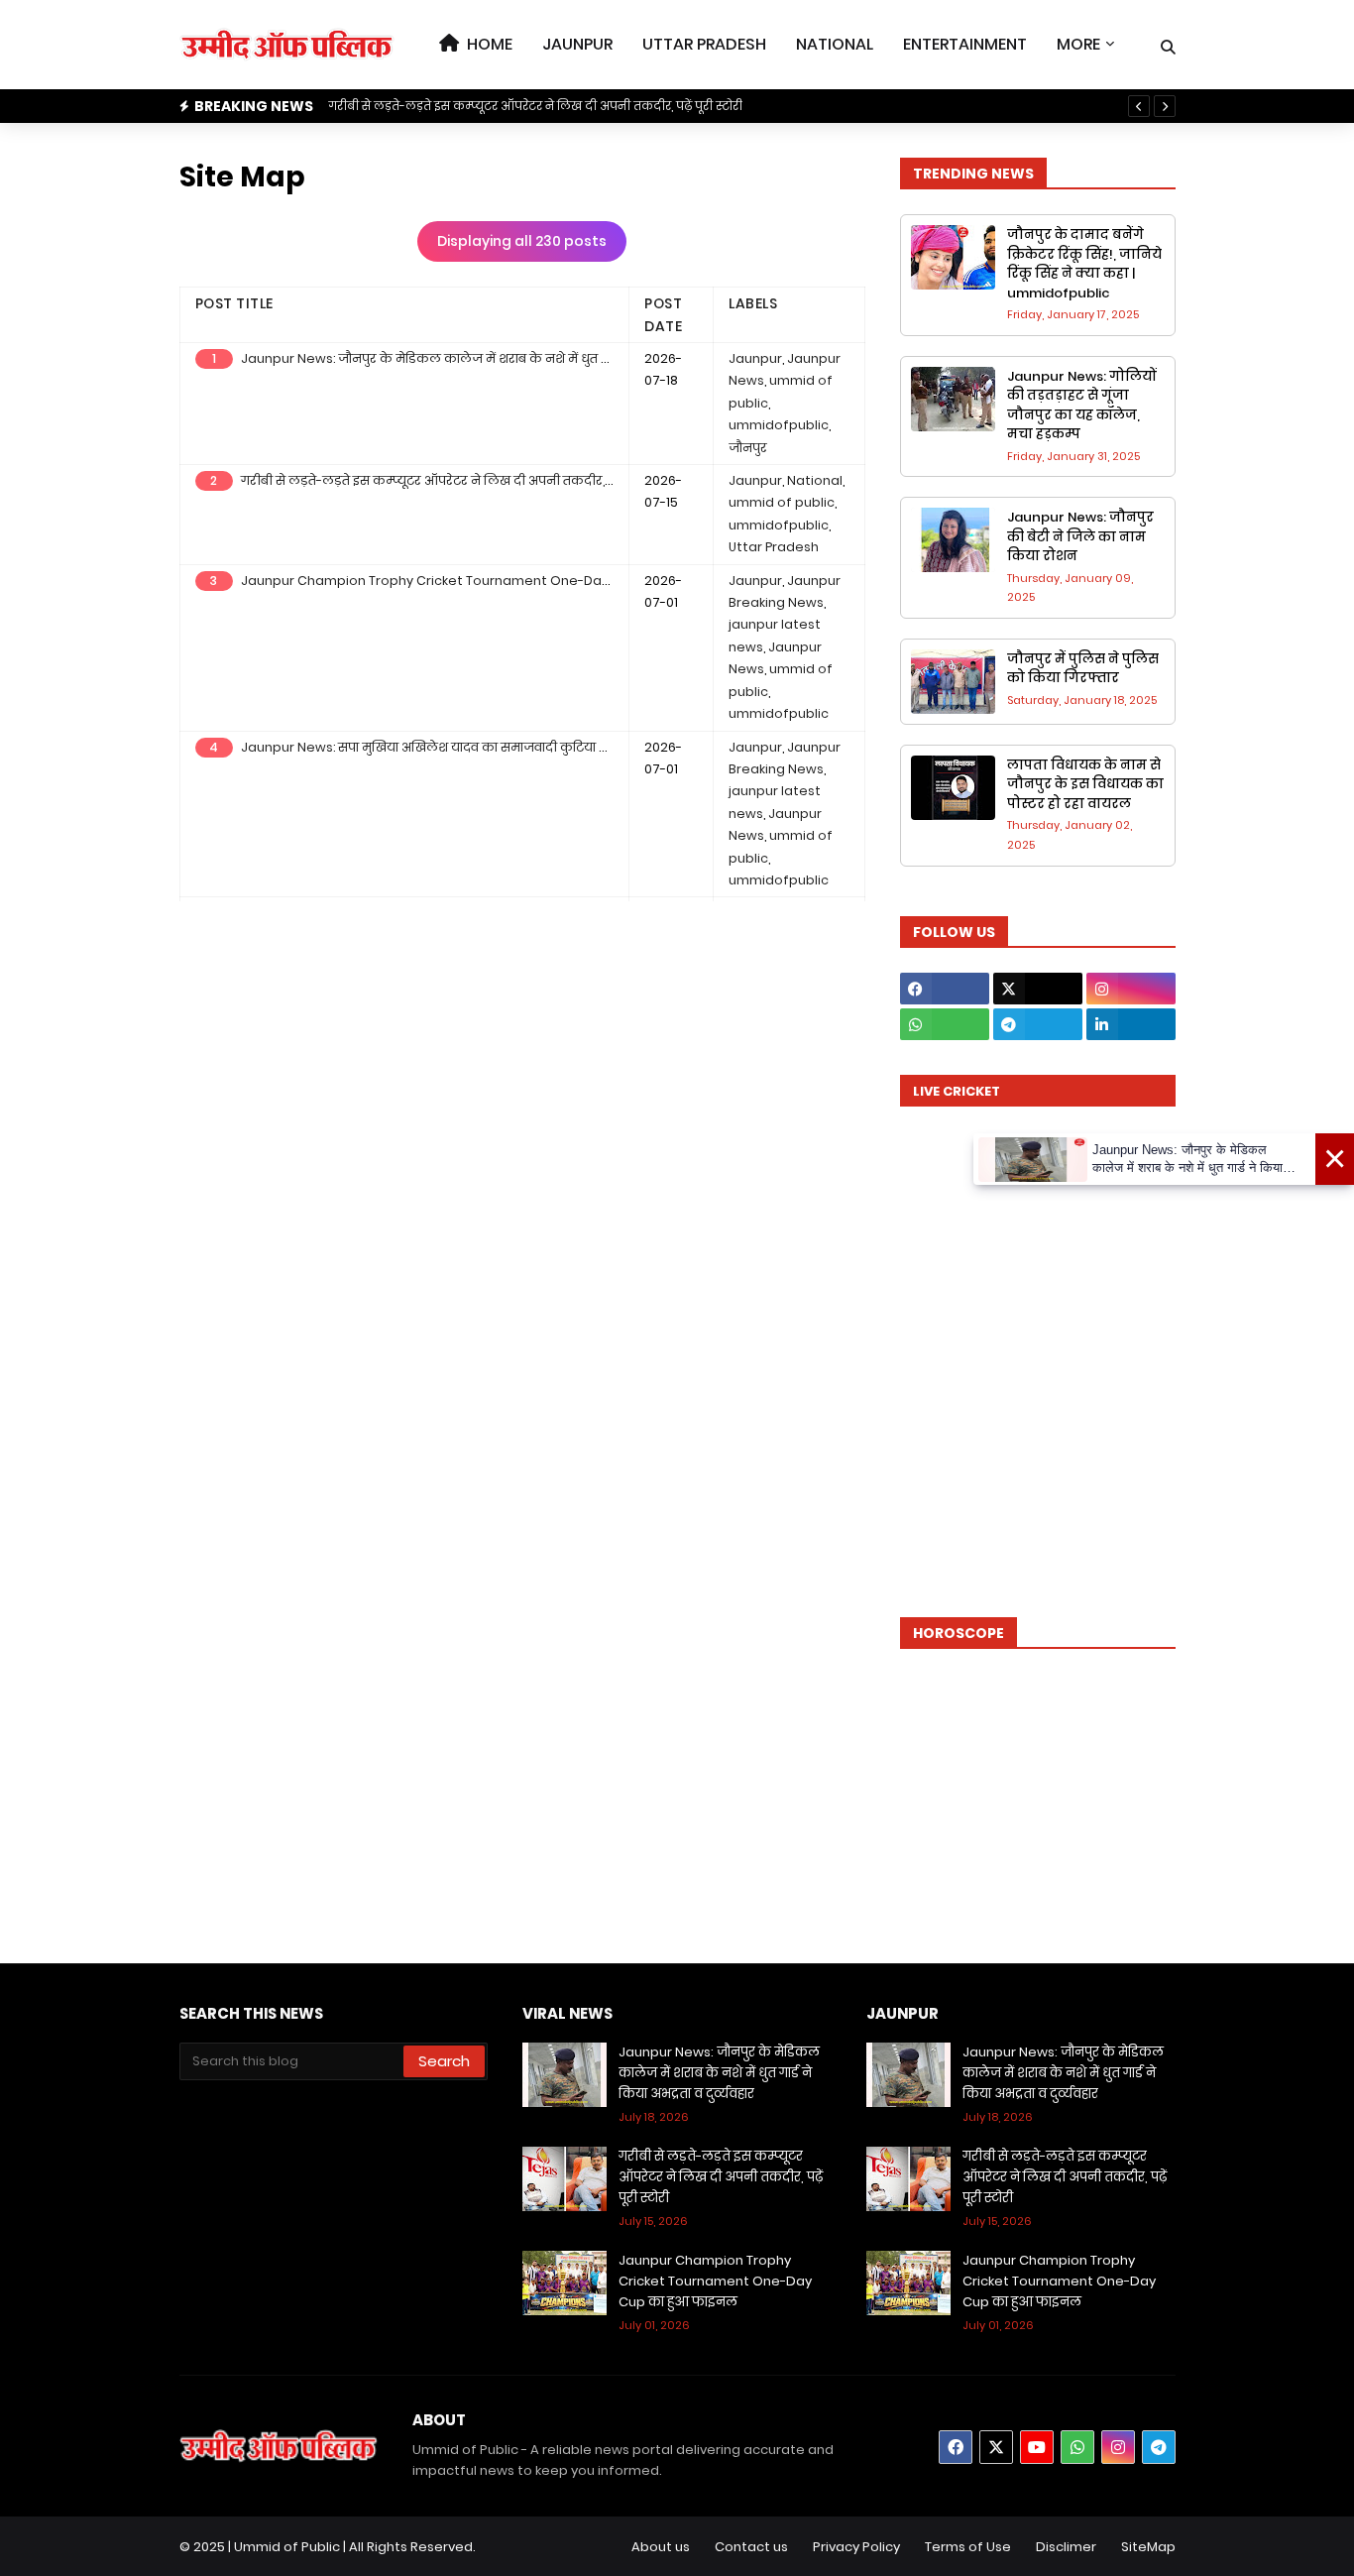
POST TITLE (234, 303)
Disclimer (1066, 2547)
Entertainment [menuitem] (965, 44)
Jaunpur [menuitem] (577, 44)
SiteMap (1148, 2547)
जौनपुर (748, 448)
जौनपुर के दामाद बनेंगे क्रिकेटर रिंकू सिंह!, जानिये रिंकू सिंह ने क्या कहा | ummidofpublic (1084, 264)
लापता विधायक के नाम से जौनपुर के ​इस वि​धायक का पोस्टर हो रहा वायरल (1085, 784)
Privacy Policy (856, 2547)
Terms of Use (968, 2547)
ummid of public (782, 502)
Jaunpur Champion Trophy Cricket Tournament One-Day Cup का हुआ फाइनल (484, 581)
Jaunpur (755, 358)
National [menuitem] (835, 44)
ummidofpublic (779, 425)
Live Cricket (957, 1091)
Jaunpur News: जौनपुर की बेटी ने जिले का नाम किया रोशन (1080, 536)
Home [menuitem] (486, 44)
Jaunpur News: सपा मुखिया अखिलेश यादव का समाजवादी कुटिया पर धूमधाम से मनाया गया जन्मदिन (512, 747)
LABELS (753, 303)
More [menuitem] (1078, 44)
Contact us (751, 2547)
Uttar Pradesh (774, 547)
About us (661, 2547)
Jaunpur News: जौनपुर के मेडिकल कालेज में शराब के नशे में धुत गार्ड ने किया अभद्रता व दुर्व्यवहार (504, 358)
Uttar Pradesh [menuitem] (704, 44)
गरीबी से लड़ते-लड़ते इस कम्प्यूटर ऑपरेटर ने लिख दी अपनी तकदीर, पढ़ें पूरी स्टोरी (535, 106)
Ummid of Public (287, 2547)
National (815, 480)
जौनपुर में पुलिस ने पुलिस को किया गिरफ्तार (1083, 669)
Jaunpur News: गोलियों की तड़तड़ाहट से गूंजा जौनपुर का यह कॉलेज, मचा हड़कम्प (1082, 406)
